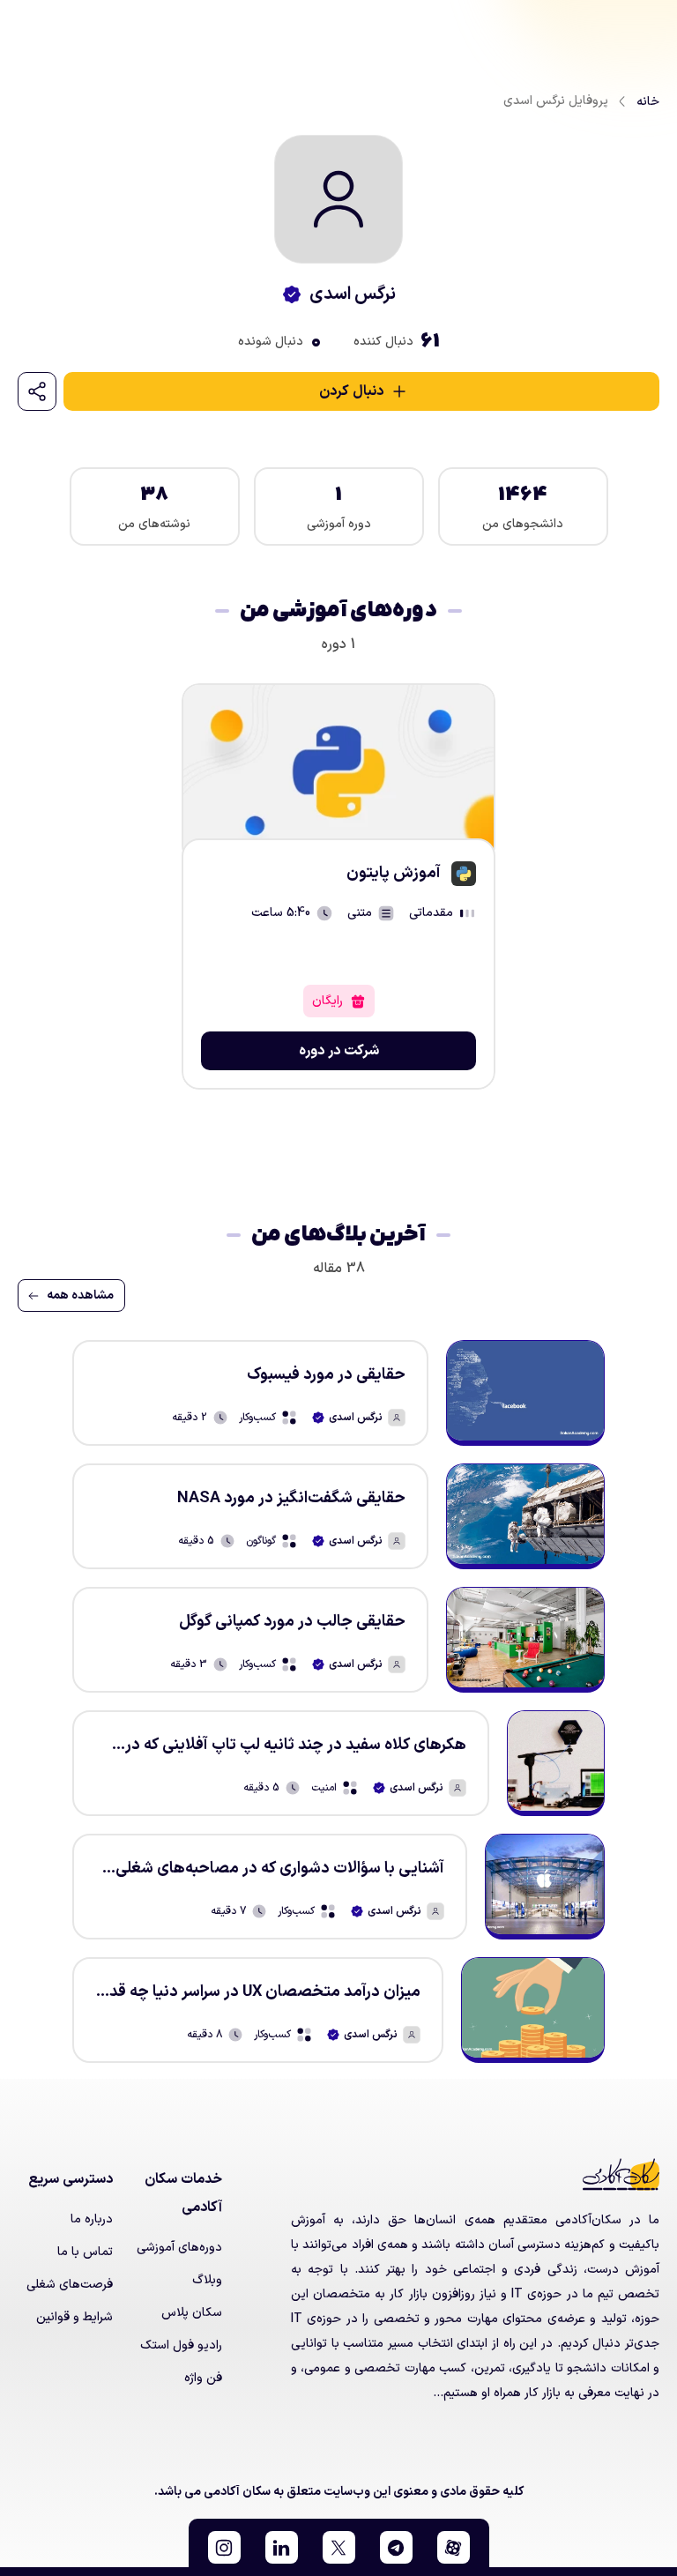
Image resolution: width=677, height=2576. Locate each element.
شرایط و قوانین (74, 2317)
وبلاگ (207, 2280)
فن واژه (203, 2378)
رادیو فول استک (181, 2345)
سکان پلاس (192, 2313)
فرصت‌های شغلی (70, 2285)
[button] (454, 2547)
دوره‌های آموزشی (179, 2248)
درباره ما (92, 2219)
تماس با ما (85, 2252)
